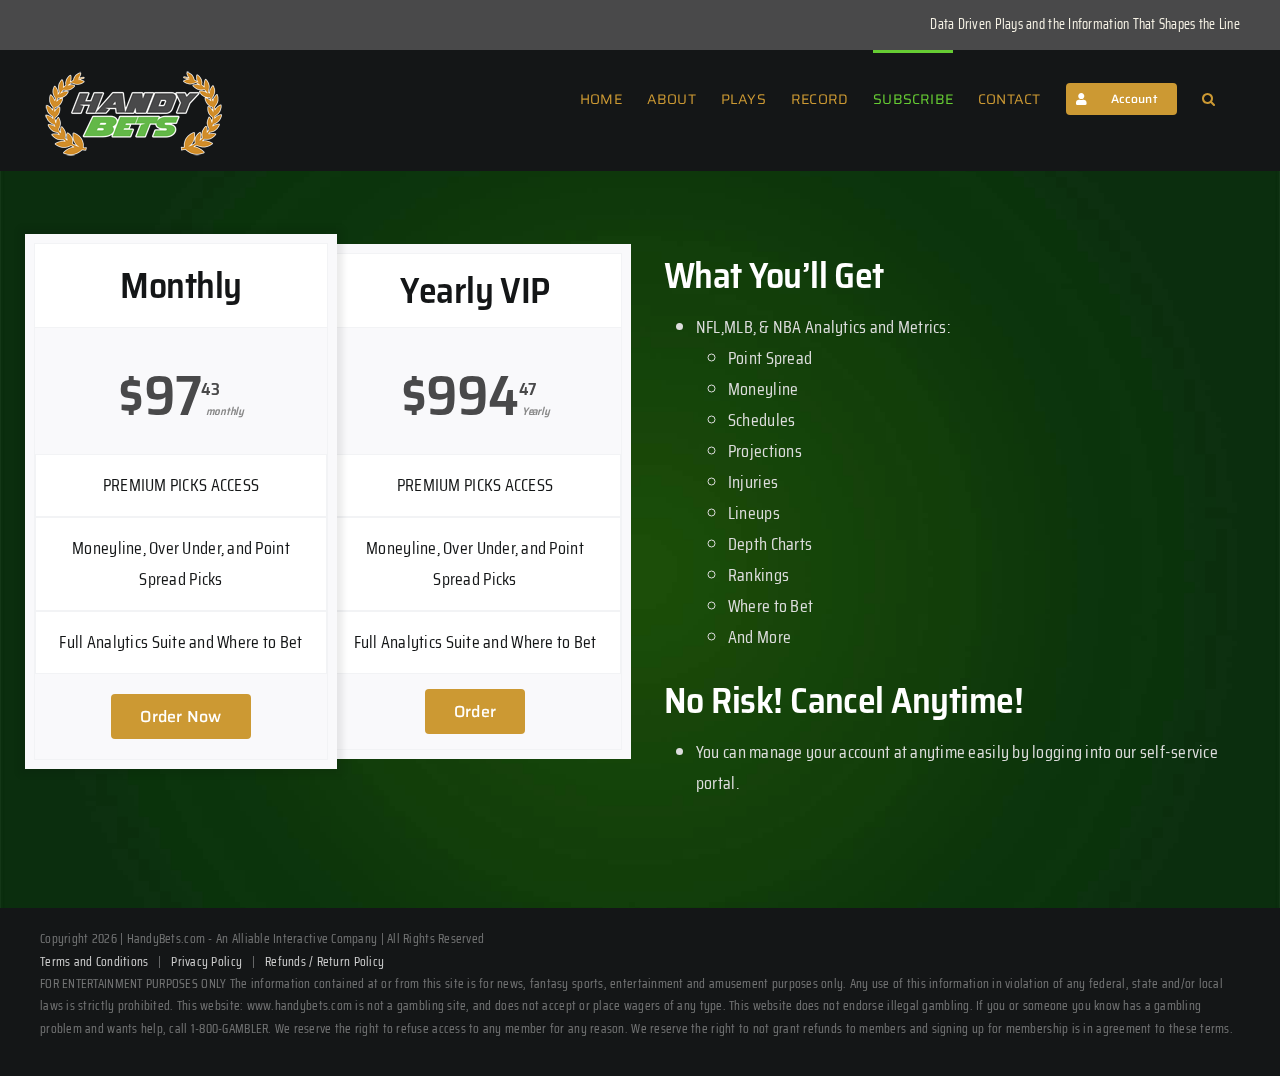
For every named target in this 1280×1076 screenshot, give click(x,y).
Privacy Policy (206, 961)
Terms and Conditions (94, 961)
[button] (1208, 97)
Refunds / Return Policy (324, 961)
